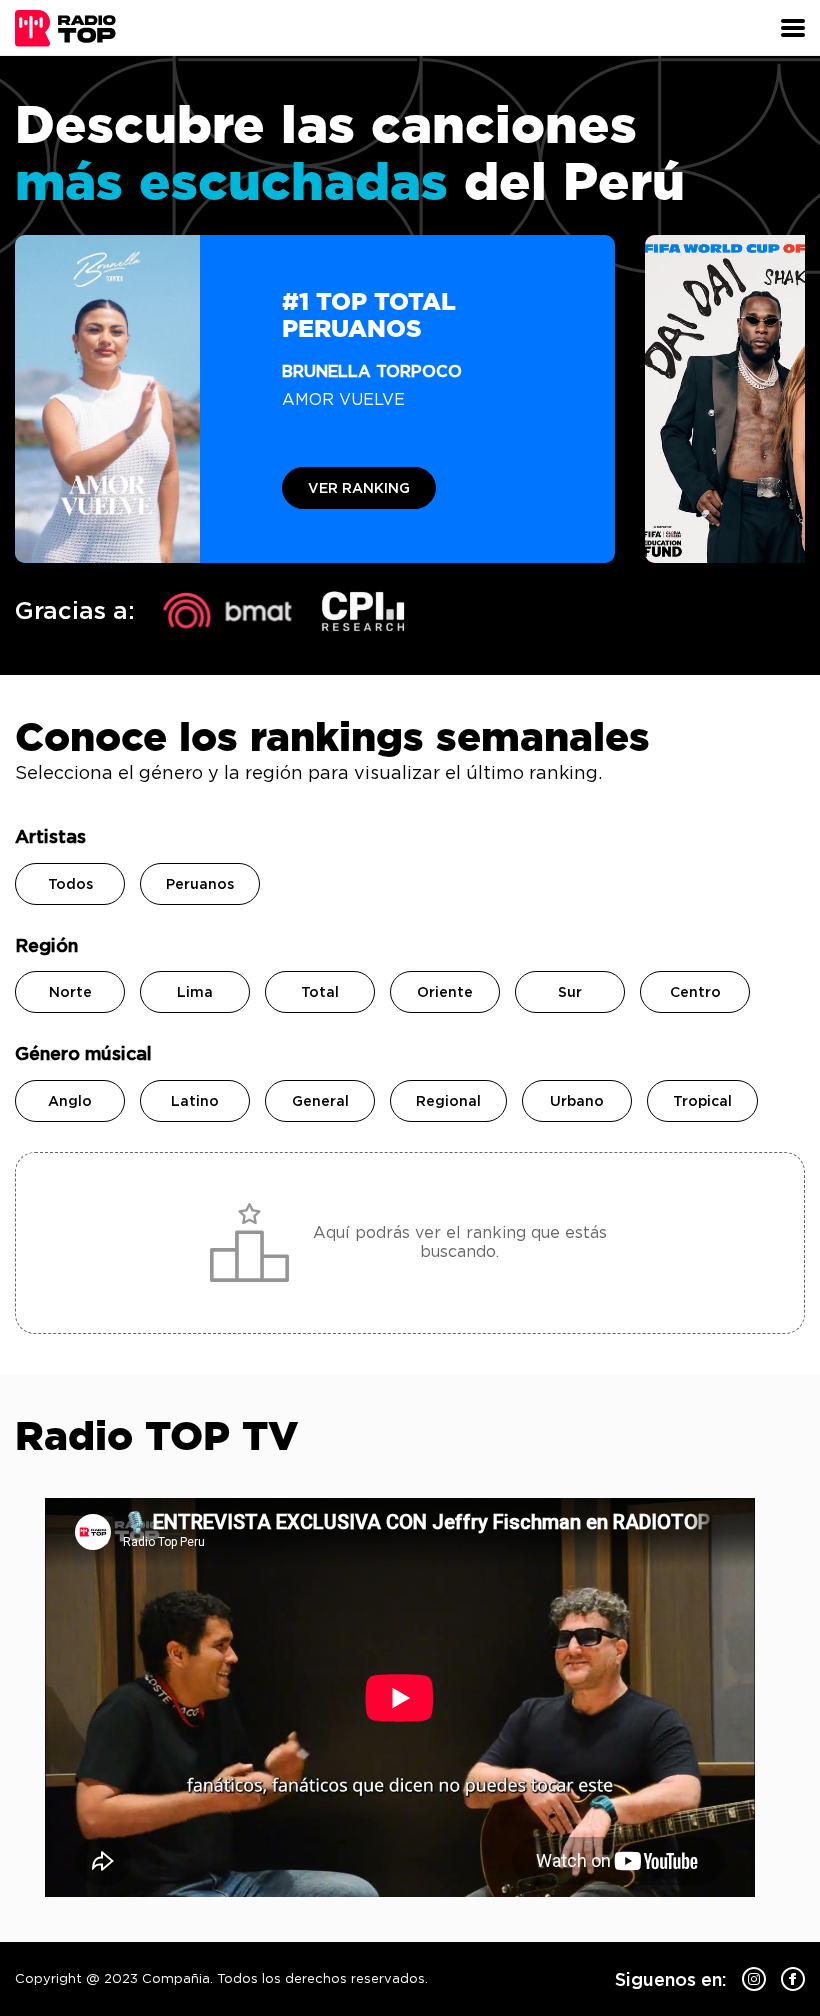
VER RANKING (359, 488)
